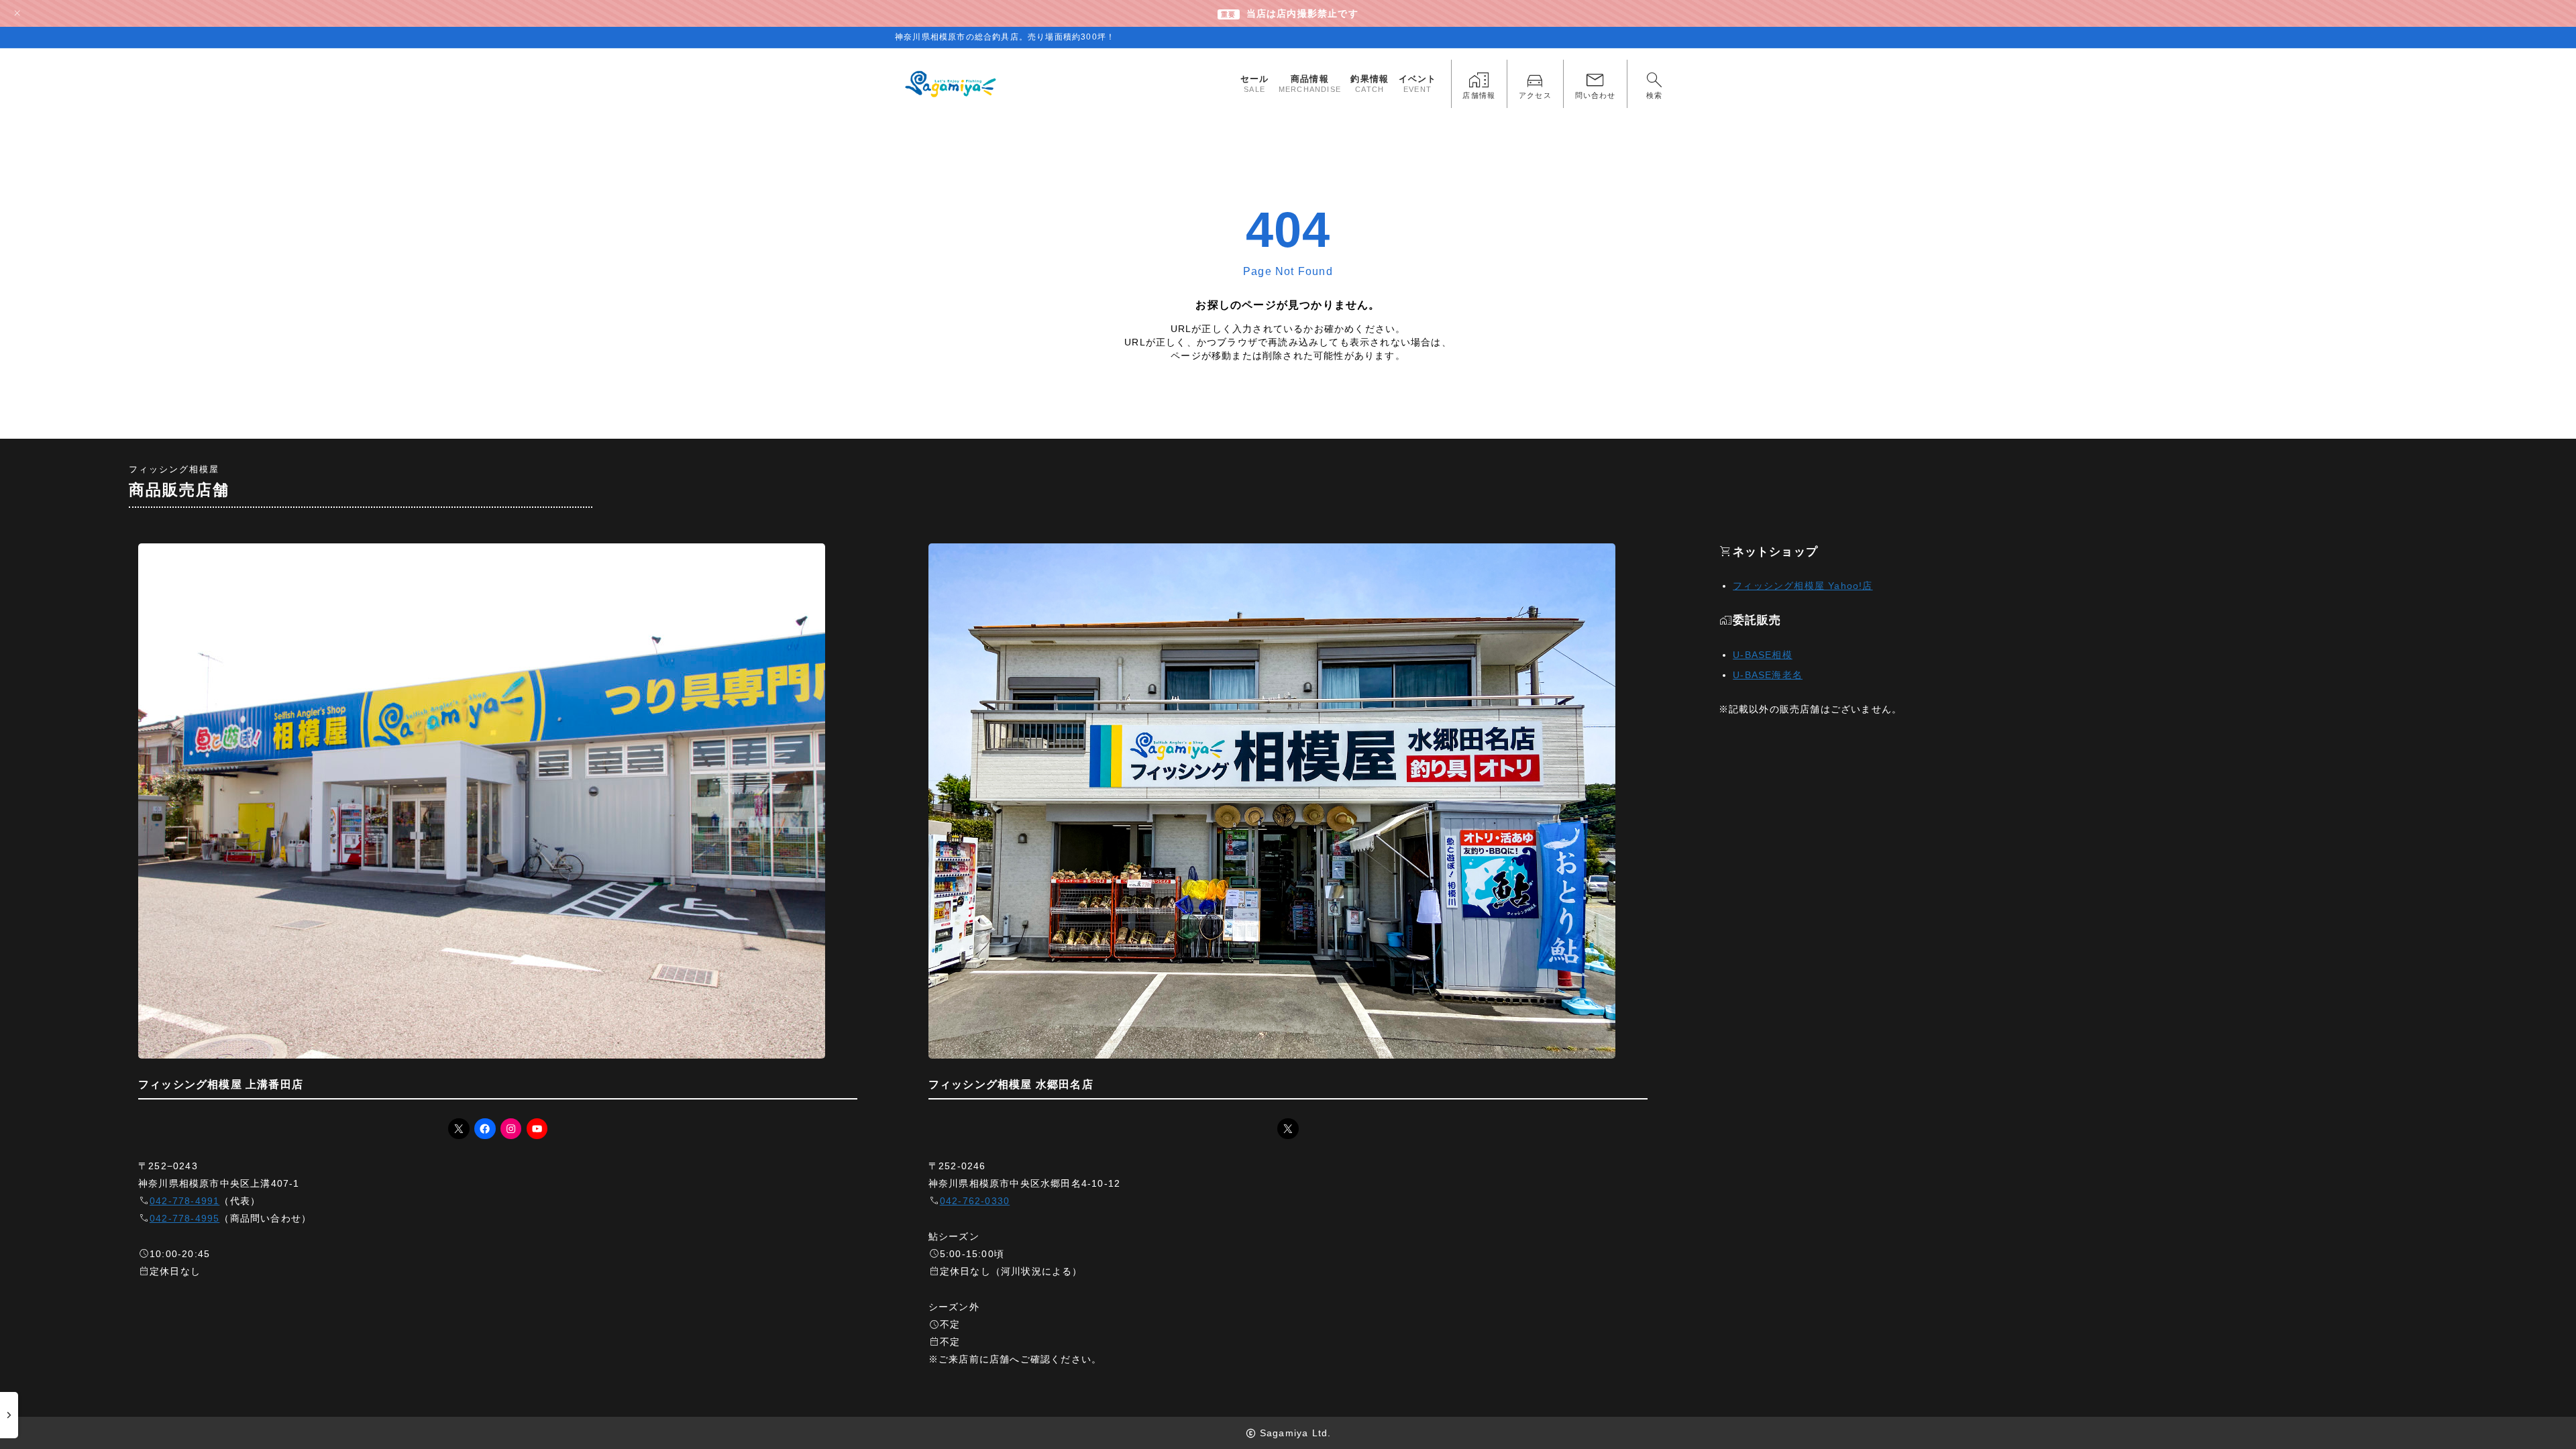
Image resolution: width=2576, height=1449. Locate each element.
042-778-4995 (184, 1218)
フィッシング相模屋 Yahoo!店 (1803, 586)
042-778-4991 (184, 1201)
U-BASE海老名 (1768, 675)
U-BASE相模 (1763, 655)
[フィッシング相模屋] (952, 84)
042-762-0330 (975, 1201)
